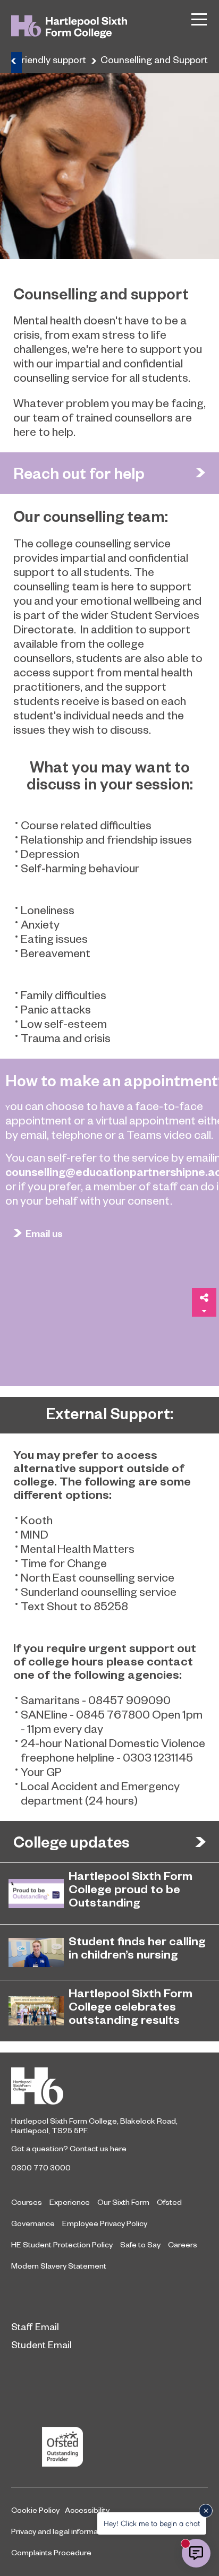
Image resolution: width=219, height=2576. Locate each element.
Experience (70, 2202)
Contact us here (98, 2148)
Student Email (41, 2344)
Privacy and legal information (61, 2531)
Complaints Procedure (51, 2552)
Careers (183, 2244)
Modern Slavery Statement (59, 2265)
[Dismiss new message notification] (206, 2511)
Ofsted (169, 2202)
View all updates (200, 1842)
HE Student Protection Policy (62, 2244)
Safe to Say (140, 2244)
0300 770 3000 (41, 2167)
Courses (27, 2202)
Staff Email (35, 2326)
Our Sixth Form (123, 2202)
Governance (33, 2223)
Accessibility (87, 2510)
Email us (44, 1233)
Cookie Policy (35, 2510)
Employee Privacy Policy (105, 2223)
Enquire (200, 473)
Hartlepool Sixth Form (109, 2086)
